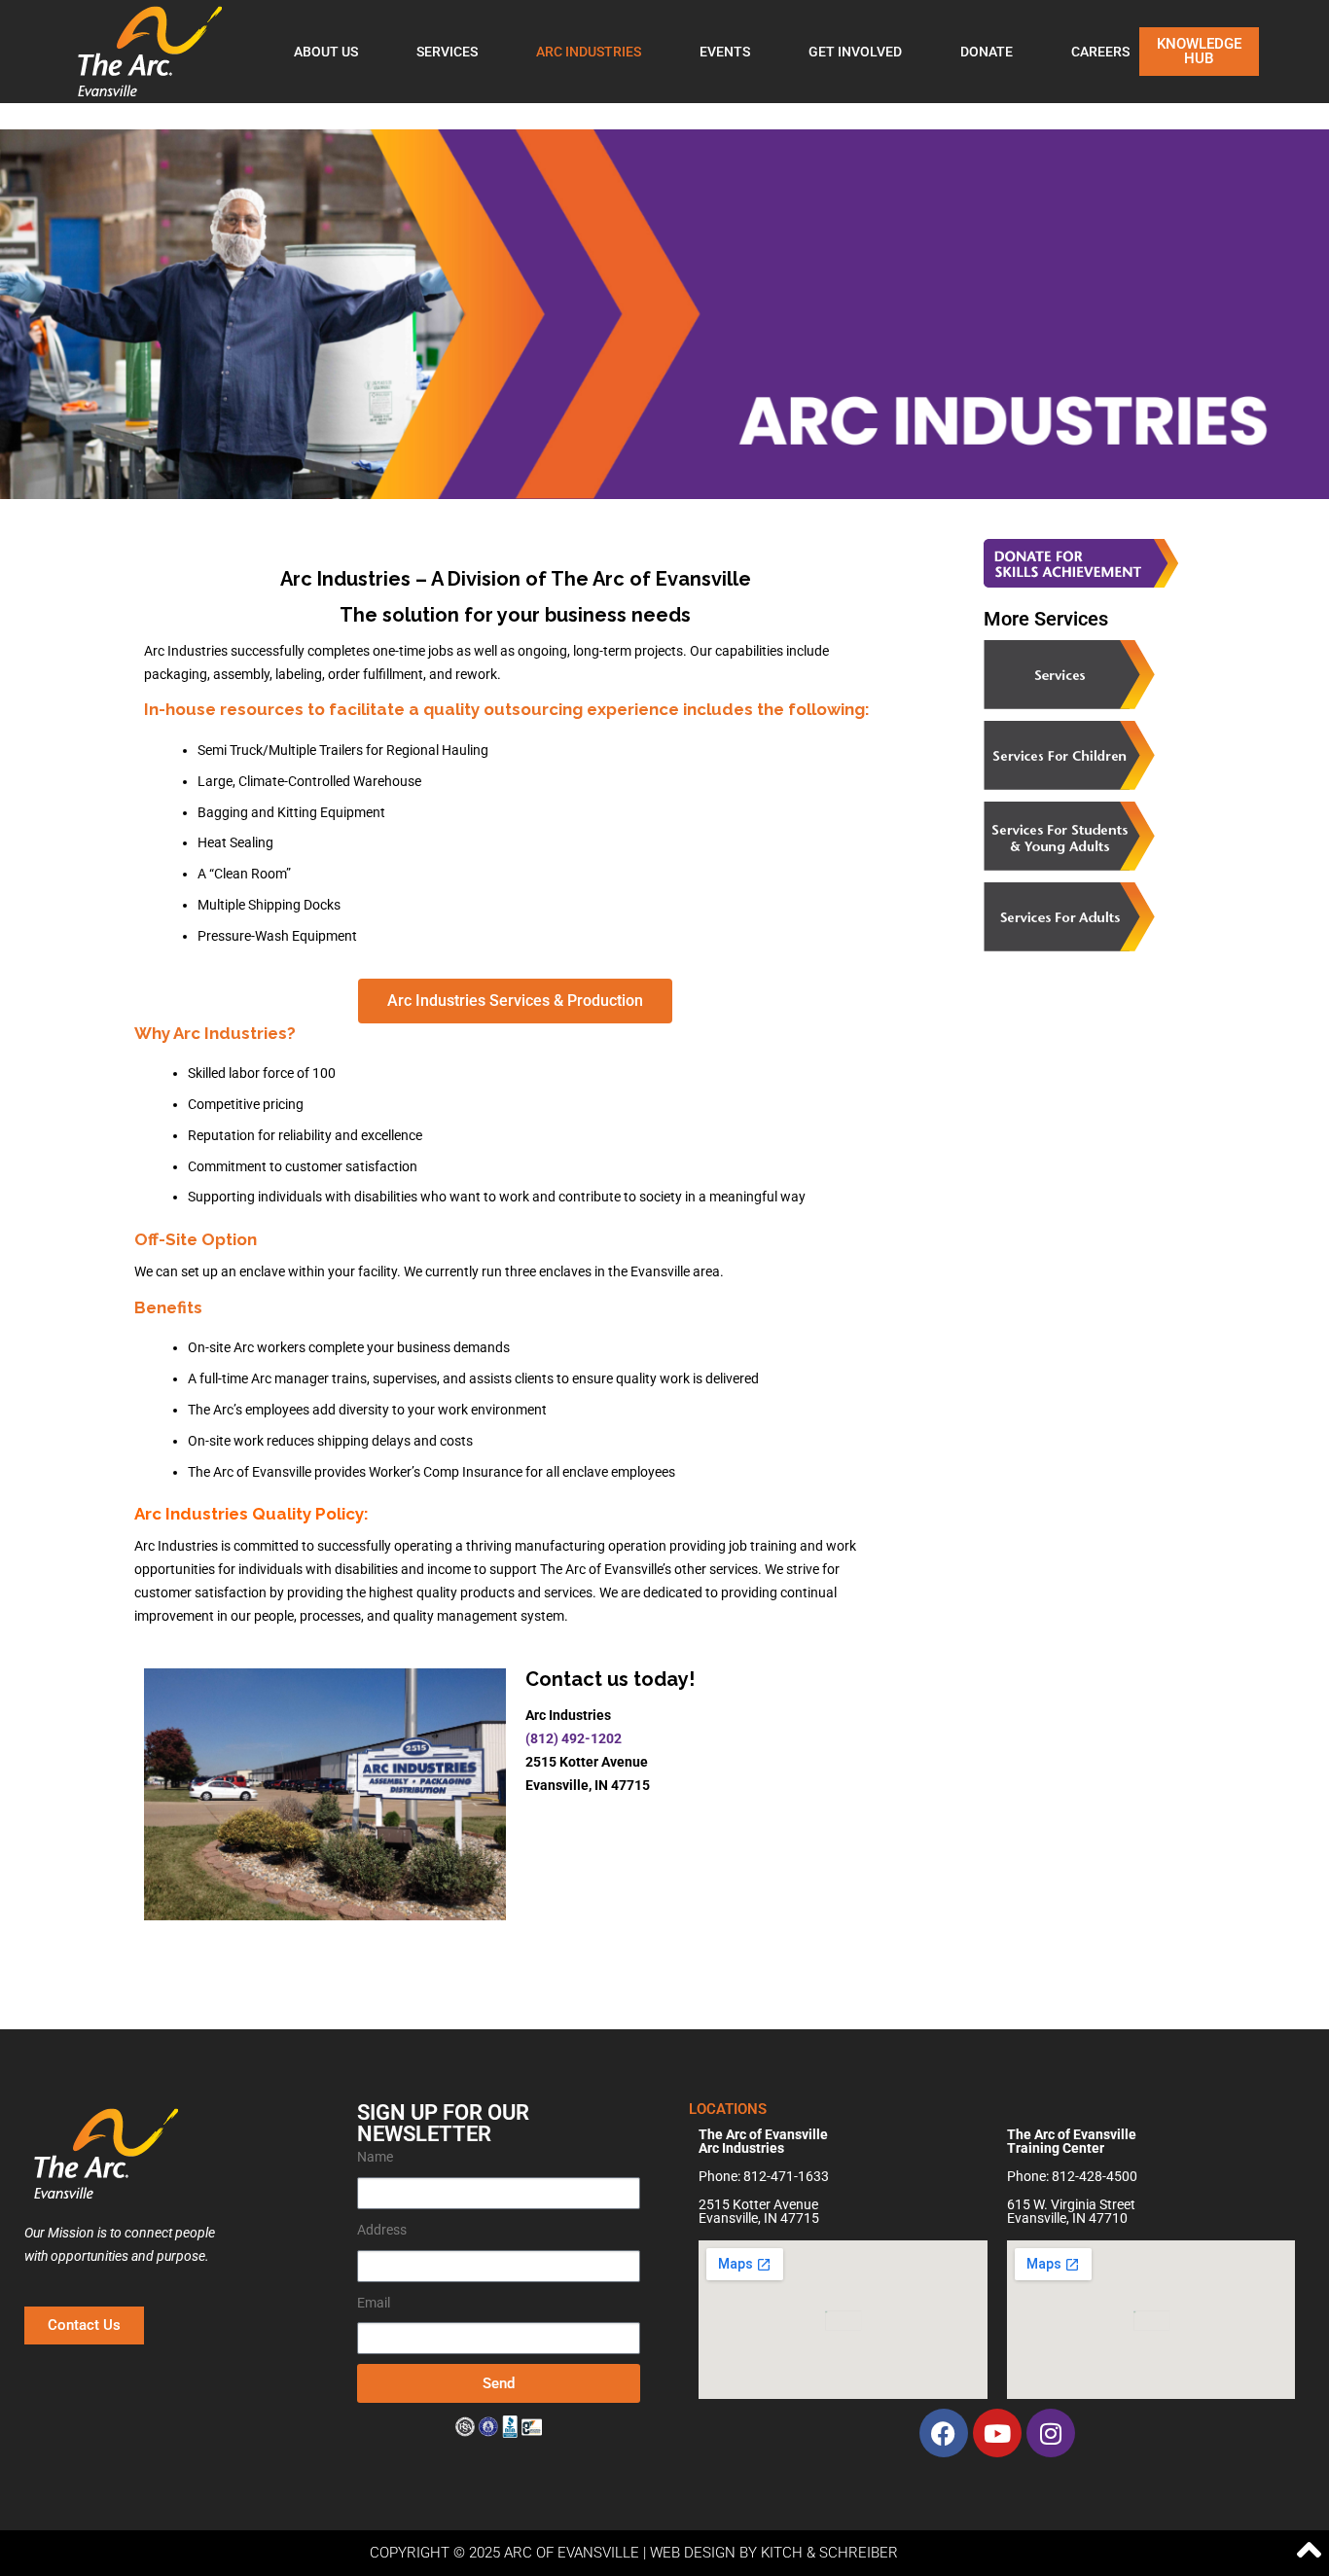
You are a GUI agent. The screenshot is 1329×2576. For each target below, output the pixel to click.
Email (374, 2303)
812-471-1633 (786, 2176)
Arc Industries (589, 52)
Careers (1100, 52)
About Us (326, 52)
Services (447, 52)
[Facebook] (944, 2433)
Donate (987, 52)
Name (375, 2157)
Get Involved (855, 52)
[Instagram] (1051, 2433)
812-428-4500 (1095, 2176)
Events (725, 52)
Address (382, 2230)
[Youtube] (997, 2433)
